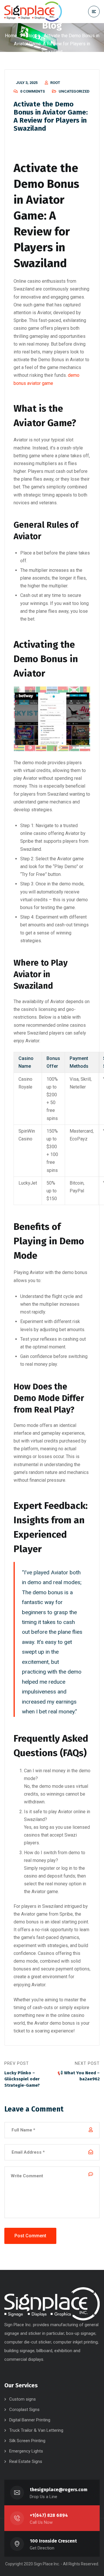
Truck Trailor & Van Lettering (36, 2430)
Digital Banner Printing (30, 2420)
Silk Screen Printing (27, 2441)
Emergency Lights (26, 2451)
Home (11, 36)
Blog (30, 36)
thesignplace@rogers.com (58, 2490)
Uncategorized (74, 91)
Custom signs (23, 2399)
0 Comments (32, 91)
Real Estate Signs (26, 2461)
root (55, 83)
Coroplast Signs (24, 2410)
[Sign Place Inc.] (33, 12)
